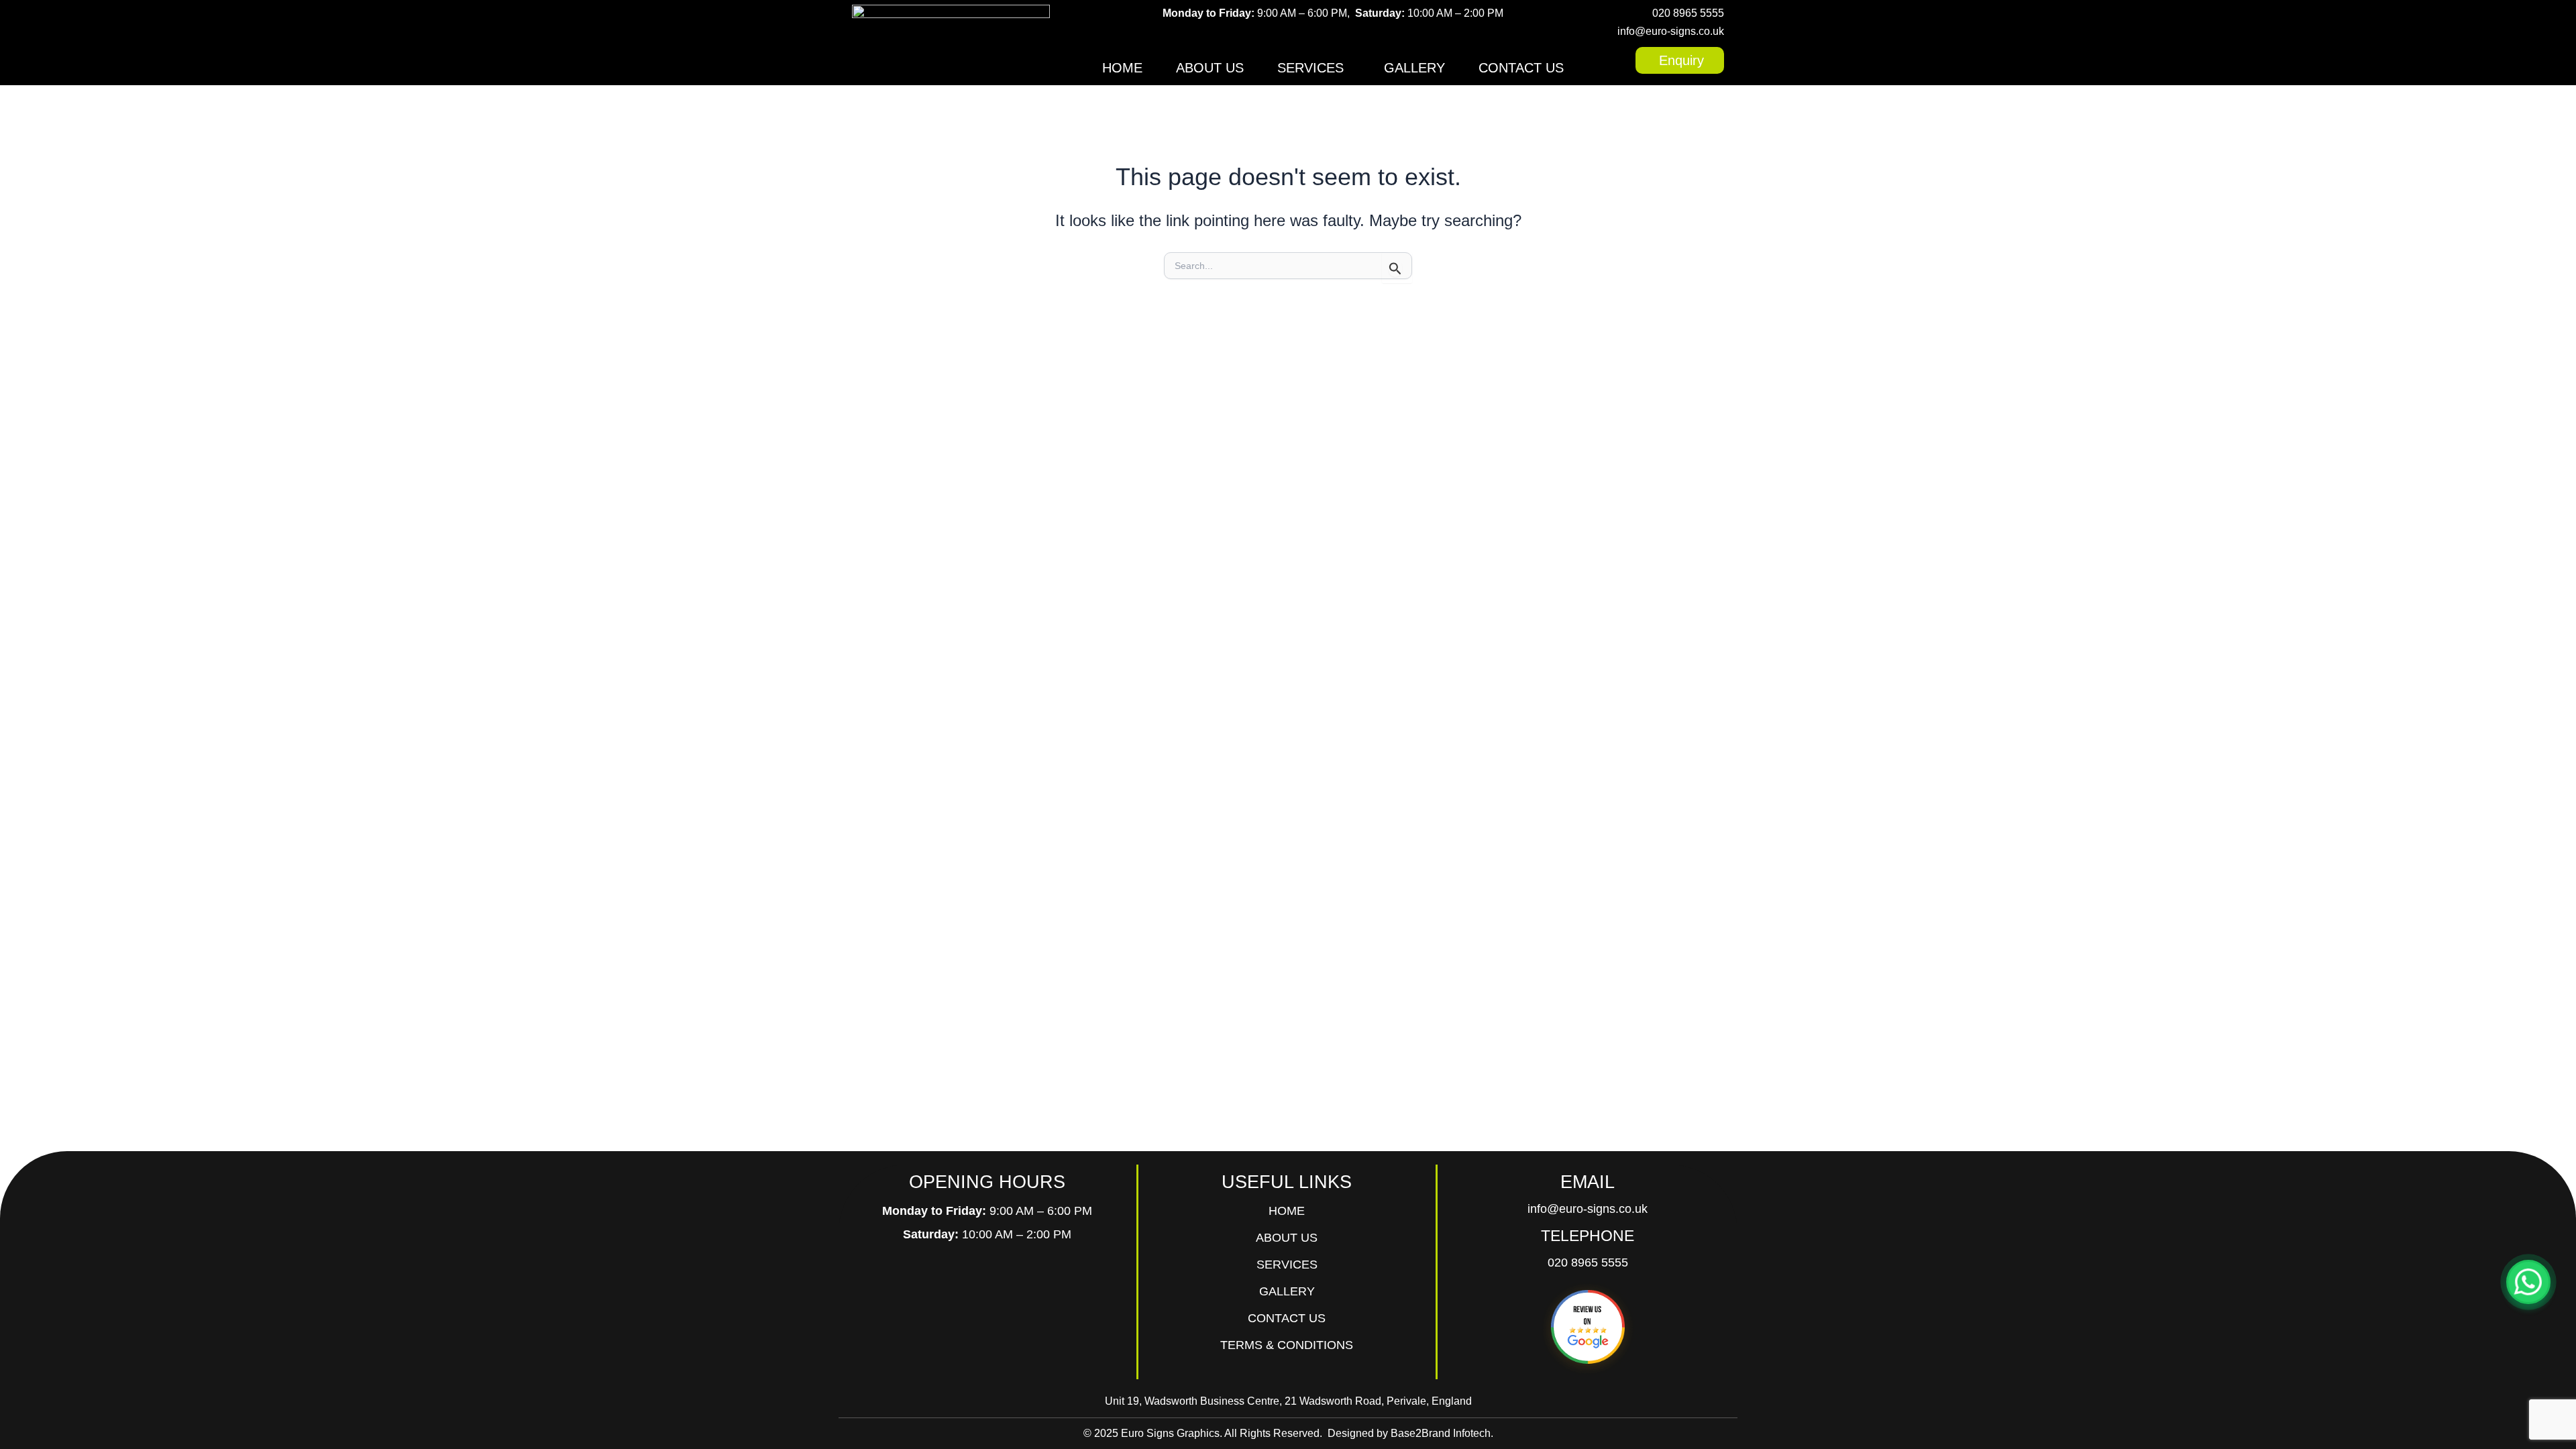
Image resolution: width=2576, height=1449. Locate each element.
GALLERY (1414, 68)
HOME (1122, 68)
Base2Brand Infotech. (1442, 1433)
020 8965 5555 (1688, 13)
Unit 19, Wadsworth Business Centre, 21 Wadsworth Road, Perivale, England (1288, 1401)
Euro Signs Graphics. (1172, 1433)
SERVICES (1287, 1265)
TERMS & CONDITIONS (1287, 1345)
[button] (1314, 68)
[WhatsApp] (2528, 1282)
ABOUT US (1210, 68)
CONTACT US (1521, 68)
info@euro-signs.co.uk (1671, 31)
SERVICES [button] (1310, 68)
